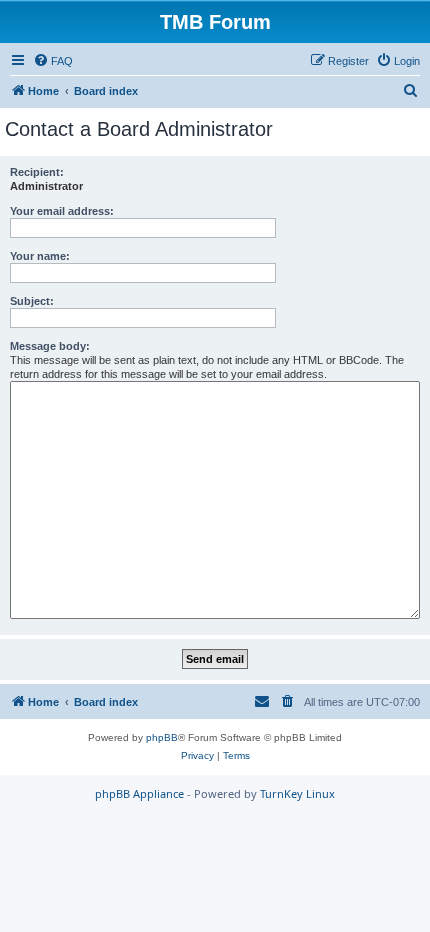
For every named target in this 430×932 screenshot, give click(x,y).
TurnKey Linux (297, 793)
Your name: (40, 256)
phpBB (162, 737)
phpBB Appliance (139, 793)
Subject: (32, 301)
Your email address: (62, 211)
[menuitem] (53, 61)
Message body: (50, 346)
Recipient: (37, 172)
